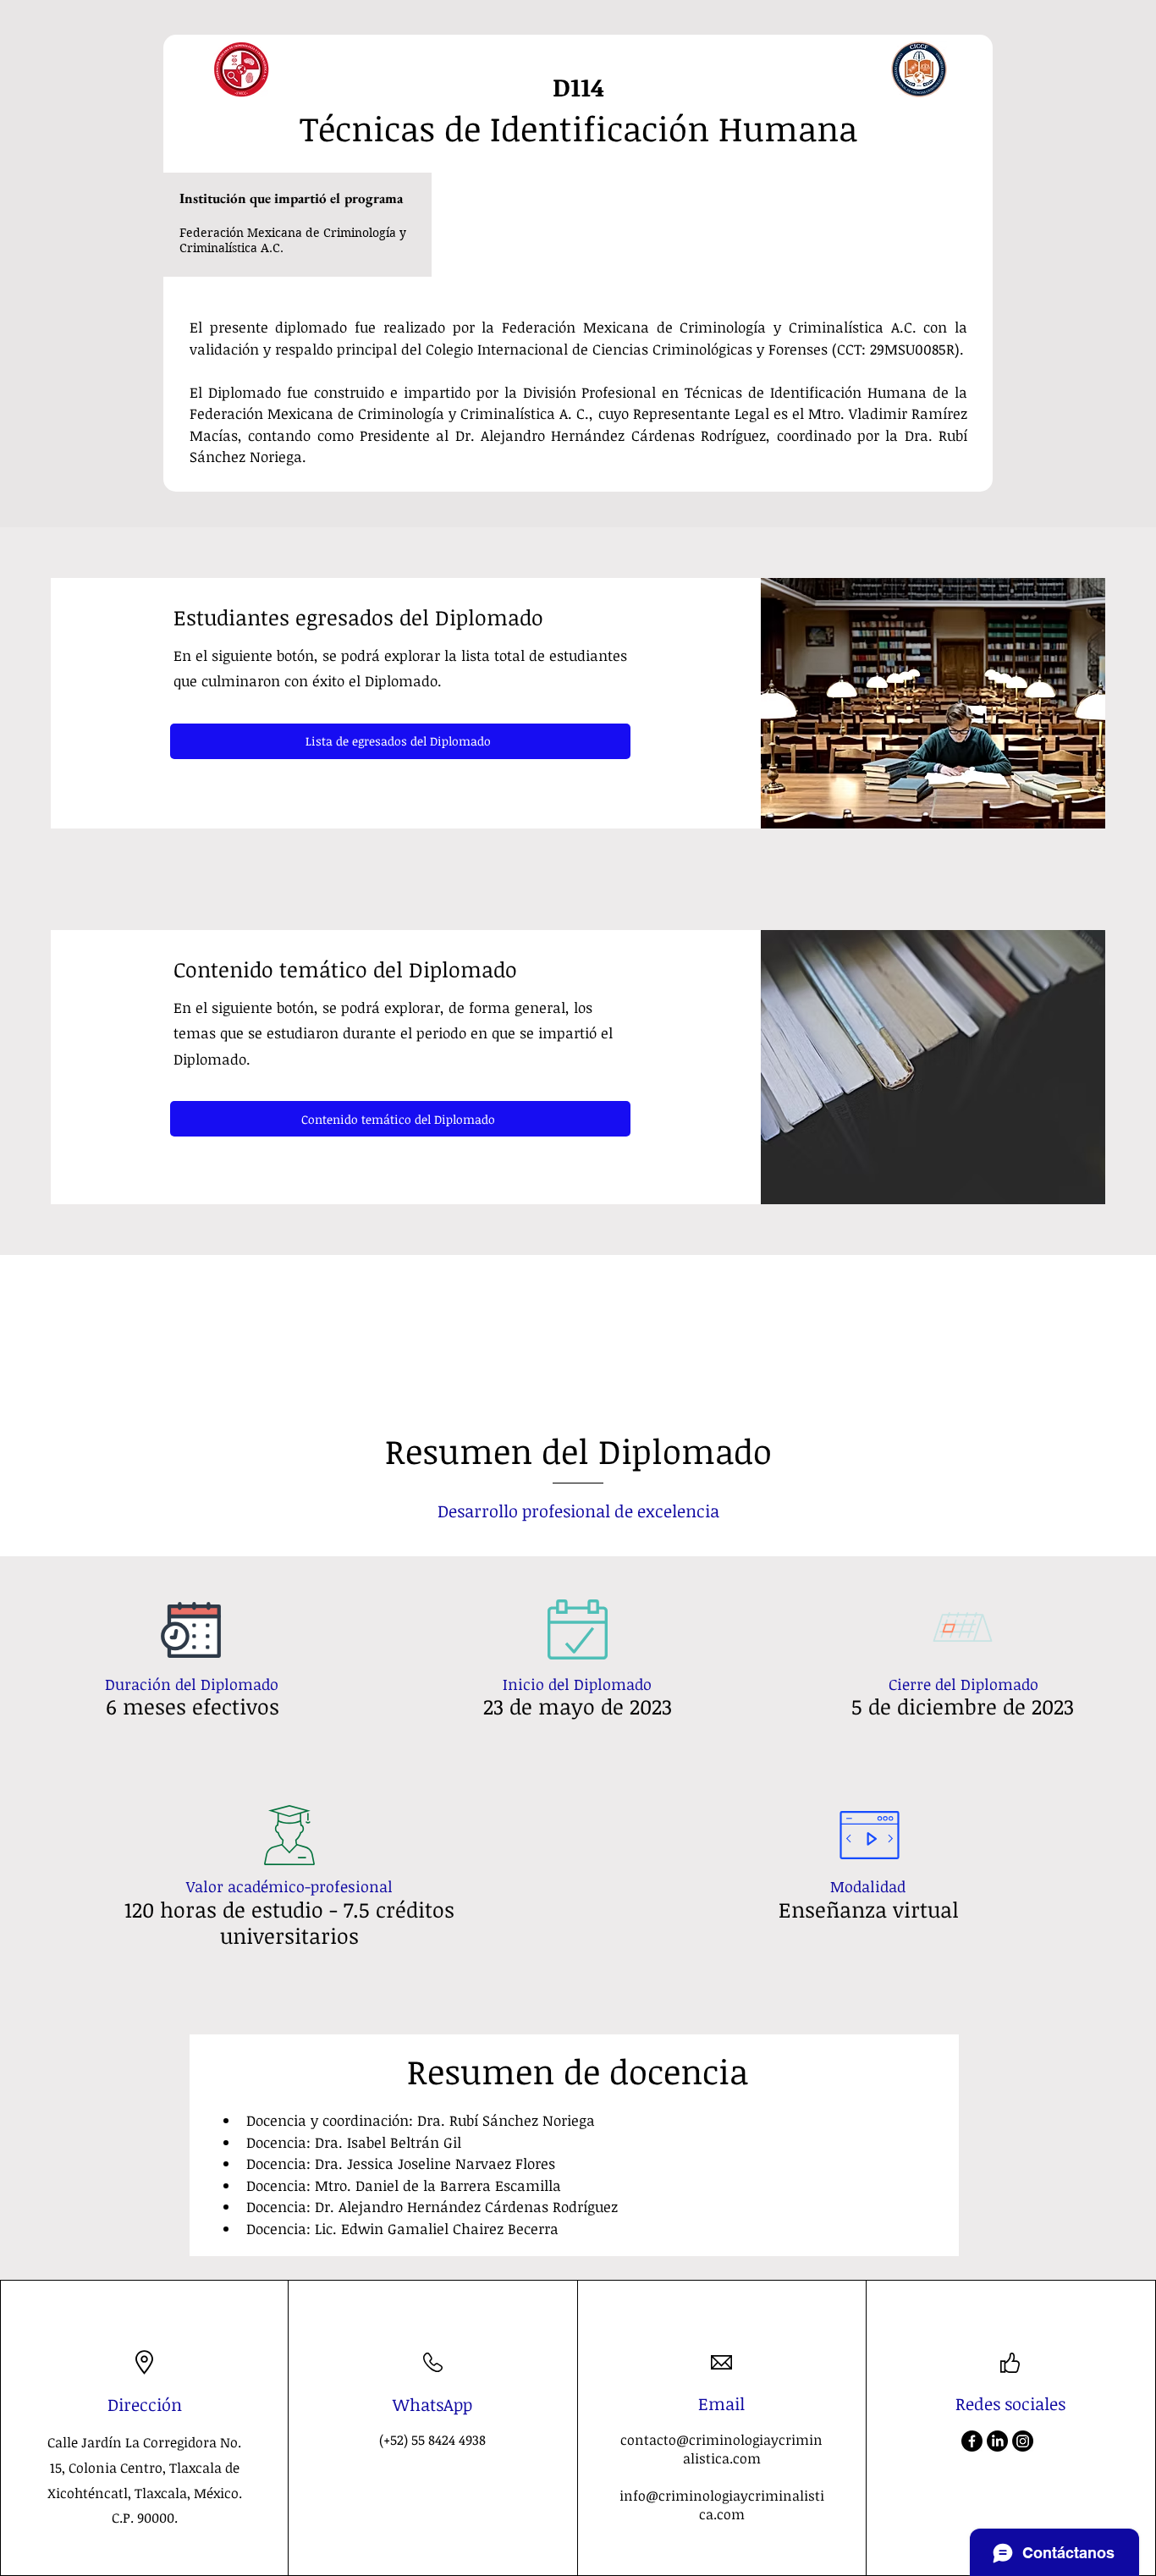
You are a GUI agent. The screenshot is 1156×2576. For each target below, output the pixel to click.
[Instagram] (1023, 2441)
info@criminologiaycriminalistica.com (722, 2505)
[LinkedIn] (997, 2441)
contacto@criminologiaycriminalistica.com (721, 2449)
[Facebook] (972, 2441)
